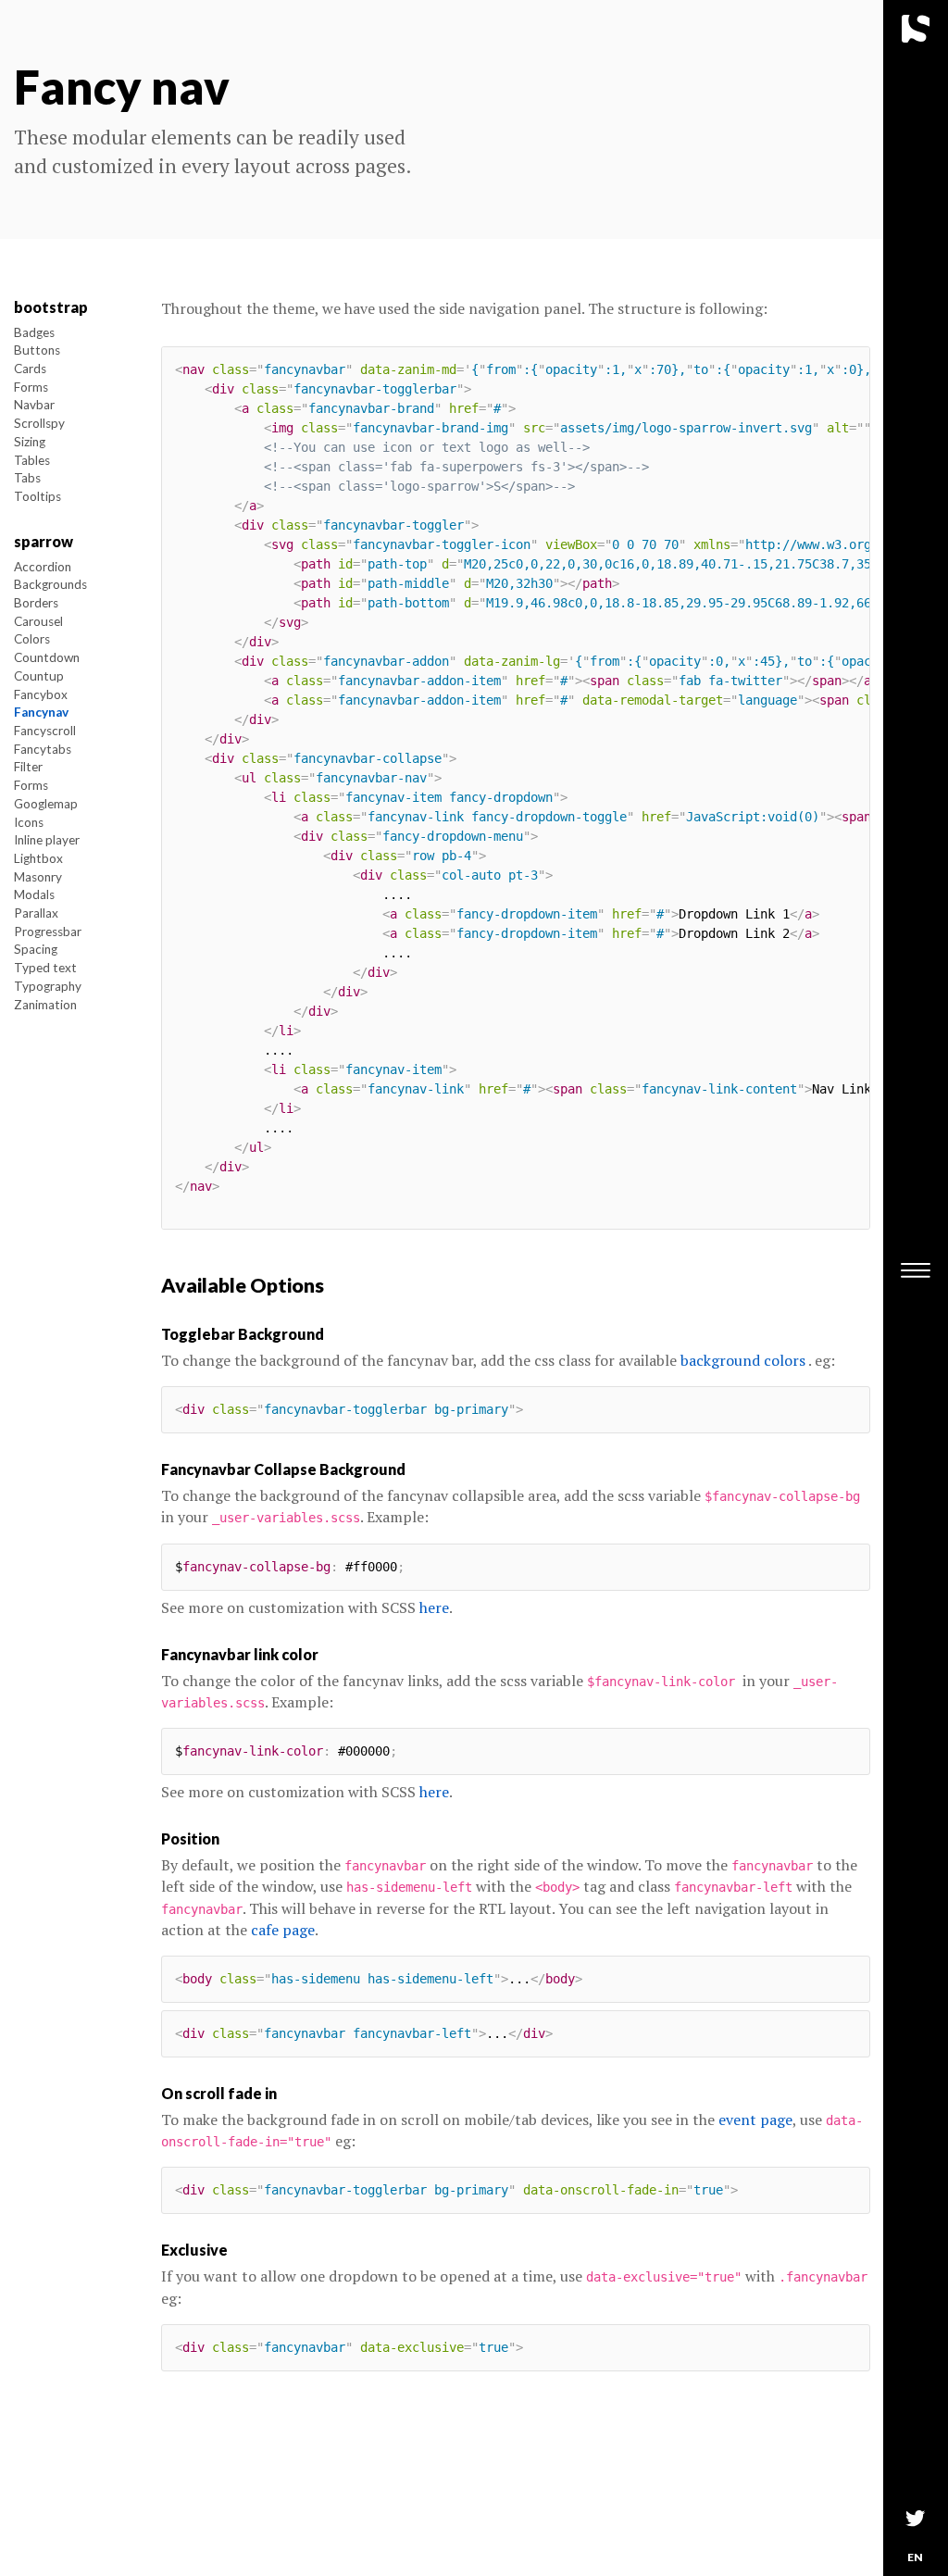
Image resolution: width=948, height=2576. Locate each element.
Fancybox (41, 694)
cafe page (283, 1930)
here (434, 1607)
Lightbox (38, 858)
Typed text (45, 968)
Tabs (27, 478)
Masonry (38, 877)
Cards (30, 369)
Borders (36, 603)
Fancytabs (43, 749)
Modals (34, 894)
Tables (32, 460)
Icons (29, 822)
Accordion (43, 567)
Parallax (36, 913)
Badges (34, 332)
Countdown (47, 657)
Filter (28, 767)
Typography (48, 986)
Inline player (47, 840)
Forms (31, 387)
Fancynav (41, 712)
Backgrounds (50, 584)
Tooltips (37, 496)
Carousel (38, 621)
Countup (39, 676)
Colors (32, 639)
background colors (743, 1360)
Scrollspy (39, 423)
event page (755, 2120)
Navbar (34, 405)
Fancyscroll (45, 731)
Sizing (30, 442)
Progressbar (48, 932)
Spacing (36, 949)
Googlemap (46, 804)
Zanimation (45, 1005)
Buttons (37, 350)
